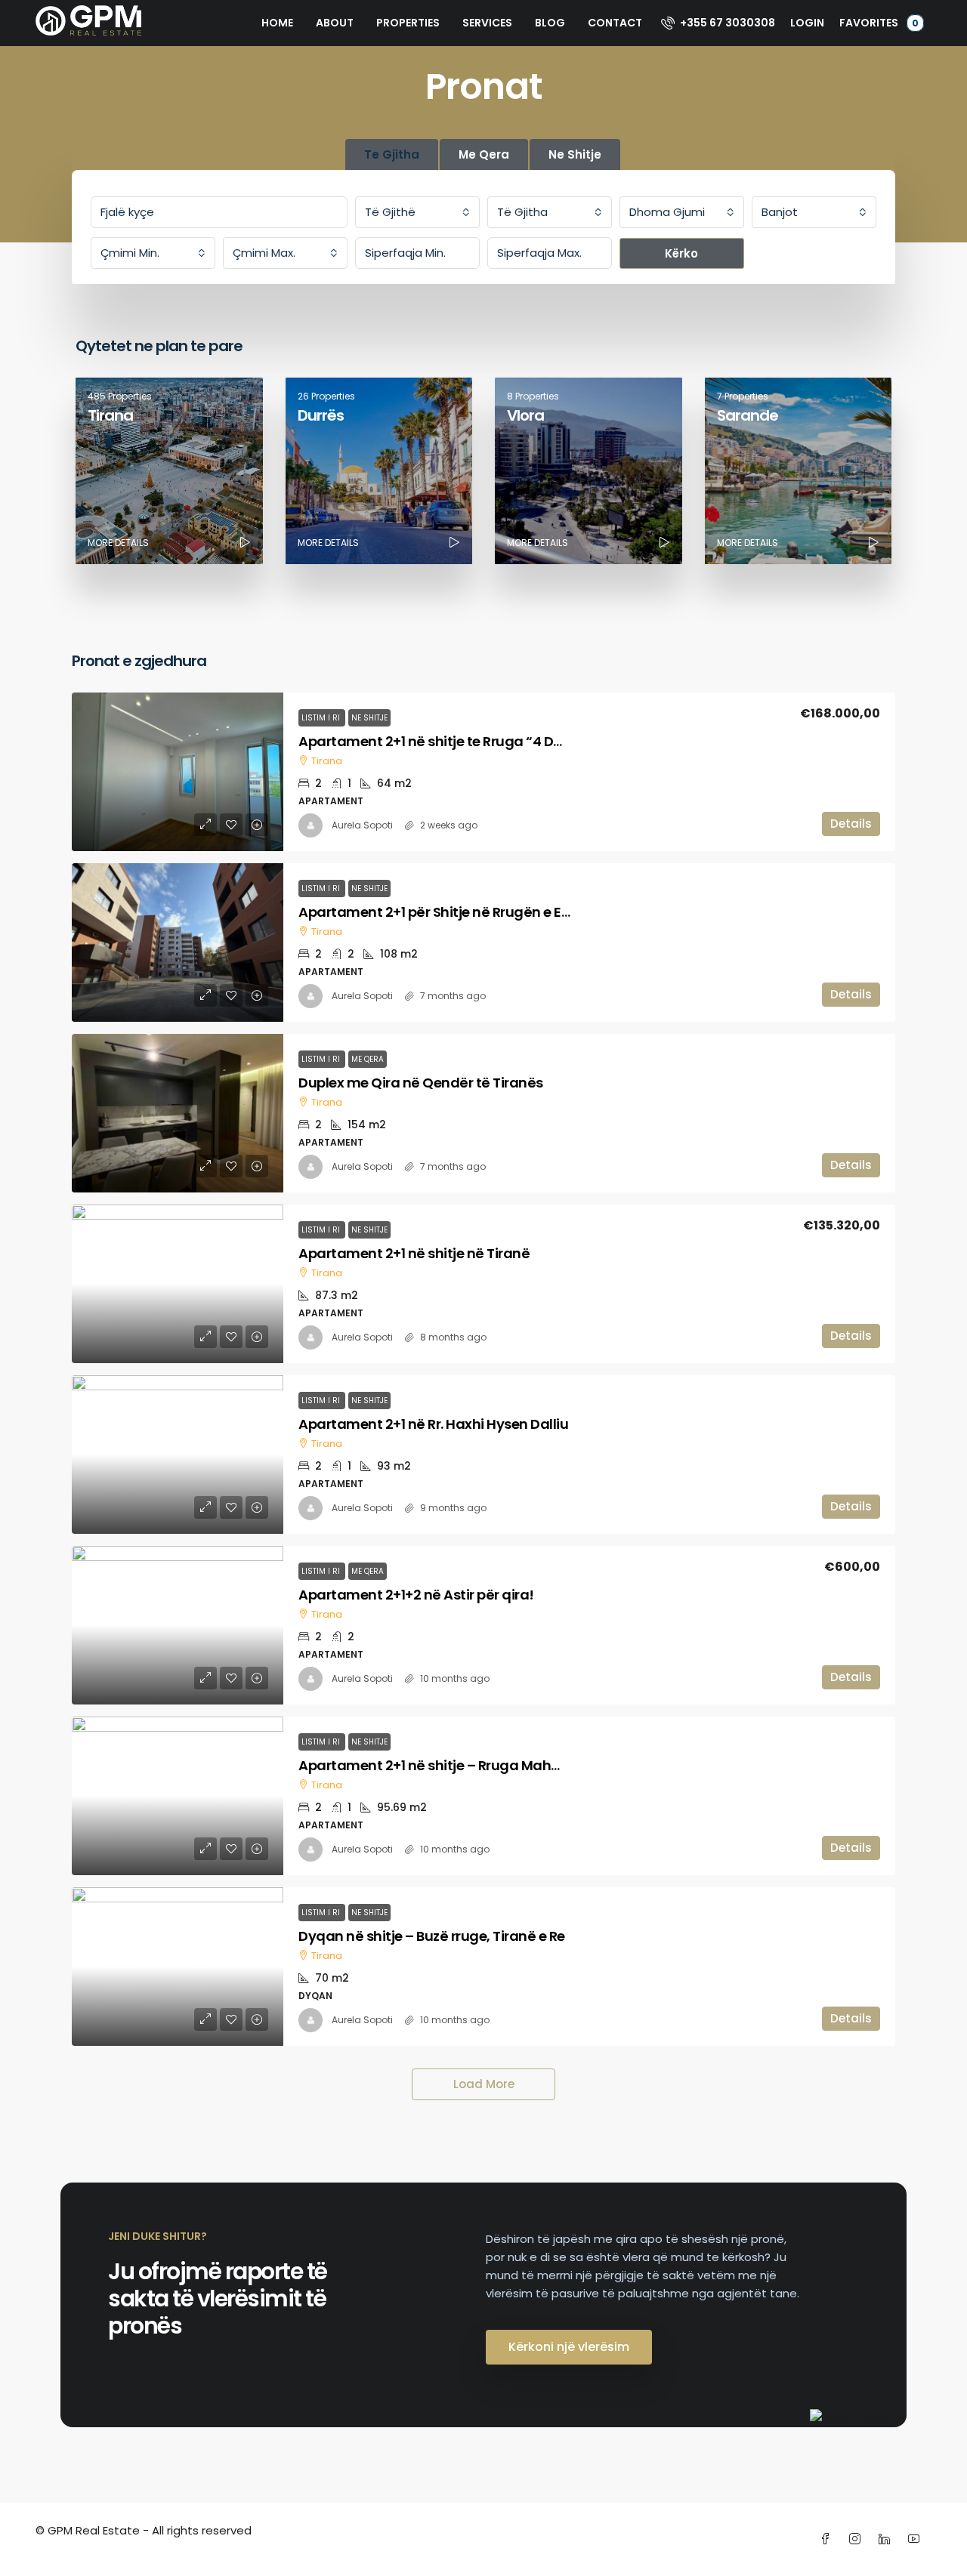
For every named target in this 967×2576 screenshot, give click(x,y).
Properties (408, 23)
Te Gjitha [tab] (392, 154)
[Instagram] (858, 2539)
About (335, 23)
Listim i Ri (322, 718)
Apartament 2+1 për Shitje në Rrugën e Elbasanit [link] (458, 912)
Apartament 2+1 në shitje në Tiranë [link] (414, 1253)
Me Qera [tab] (484, 154)
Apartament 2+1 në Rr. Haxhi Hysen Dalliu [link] (433, 1424)
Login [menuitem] (807, 23)
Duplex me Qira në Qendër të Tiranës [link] (421, 1083)
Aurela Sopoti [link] (362, 825)
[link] (178, 772)
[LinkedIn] (887, 2539)
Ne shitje (369, 718)
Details (851, 824)
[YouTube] (917, 2539)
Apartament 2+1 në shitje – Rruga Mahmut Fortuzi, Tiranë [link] (487, 1765)
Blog (550, 23)
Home (277, 23)
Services (487, 23)
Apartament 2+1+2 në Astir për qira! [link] (416, 1595)
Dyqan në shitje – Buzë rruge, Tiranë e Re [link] (432, 1936)
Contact (615, 23)
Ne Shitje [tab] (575, 154)
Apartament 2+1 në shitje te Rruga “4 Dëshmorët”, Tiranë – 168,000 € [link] (526, 741)
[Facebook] (828, 2539)
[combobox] (417, 212)
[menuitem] (718, 23)
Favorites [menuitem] (879, 23)
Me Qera (368, 1059)
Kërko (681, 253)
